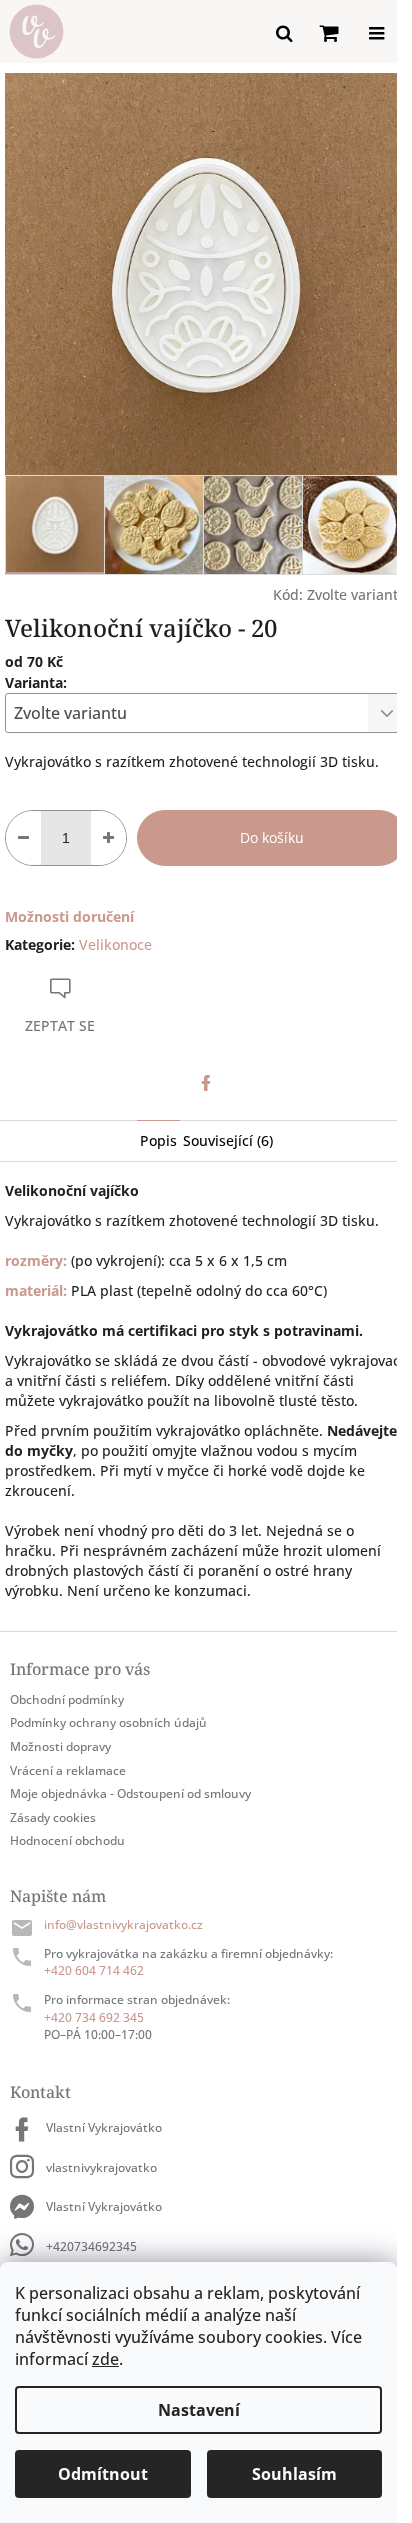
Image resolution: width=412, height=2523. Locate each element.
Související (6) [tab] (228, 1140)
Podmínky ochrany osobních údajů (108, 1722)
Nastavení (199, 2410)
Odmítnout (103, 2474)
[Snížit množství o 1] (23, 838)
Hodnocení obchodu (67, 1840)
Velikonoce (115, 944)
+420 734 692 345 (94, 2017)
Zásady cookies (53, 1817)
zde (105, 2359)
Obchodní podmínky (67, 1699)
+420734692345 (91, 2246)
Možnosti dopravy (60, 1746)
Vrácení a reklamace (68, 1770)
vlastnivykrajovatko (101, 2167)
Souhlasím (294, 2474)
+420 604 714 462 (94, 1970)
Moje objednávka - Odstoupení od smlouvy (130, 1793)
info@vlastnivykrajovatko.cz (123, 1924)
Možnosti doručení (69, 916)
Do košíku (272, 837)
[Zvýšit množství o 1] (108, 838)
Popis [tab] (158, 1140)
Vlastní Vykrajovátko (104, 2127)
